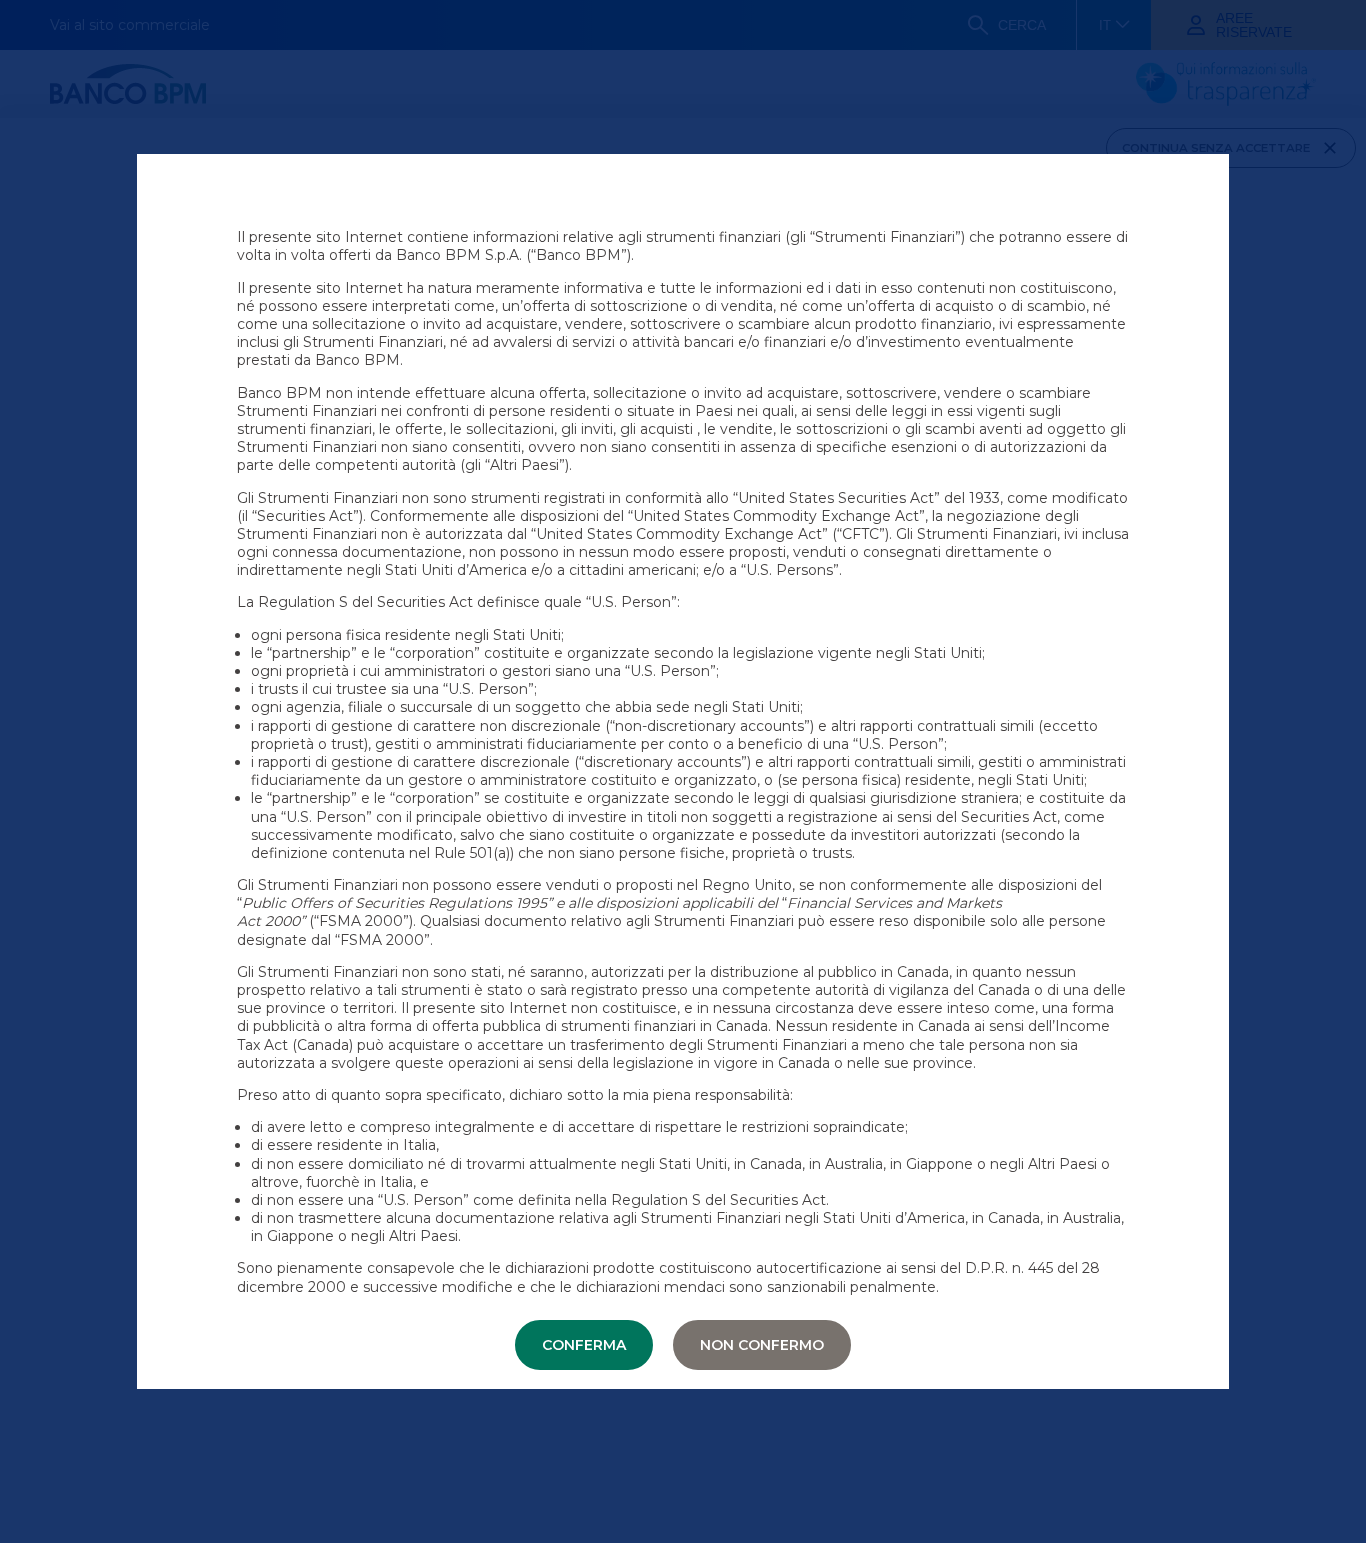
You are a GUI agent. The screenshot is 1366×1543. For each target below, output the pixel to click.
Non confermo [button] (762, 1345)
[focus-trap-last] (8, 3)
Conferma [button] (584, 1345)
